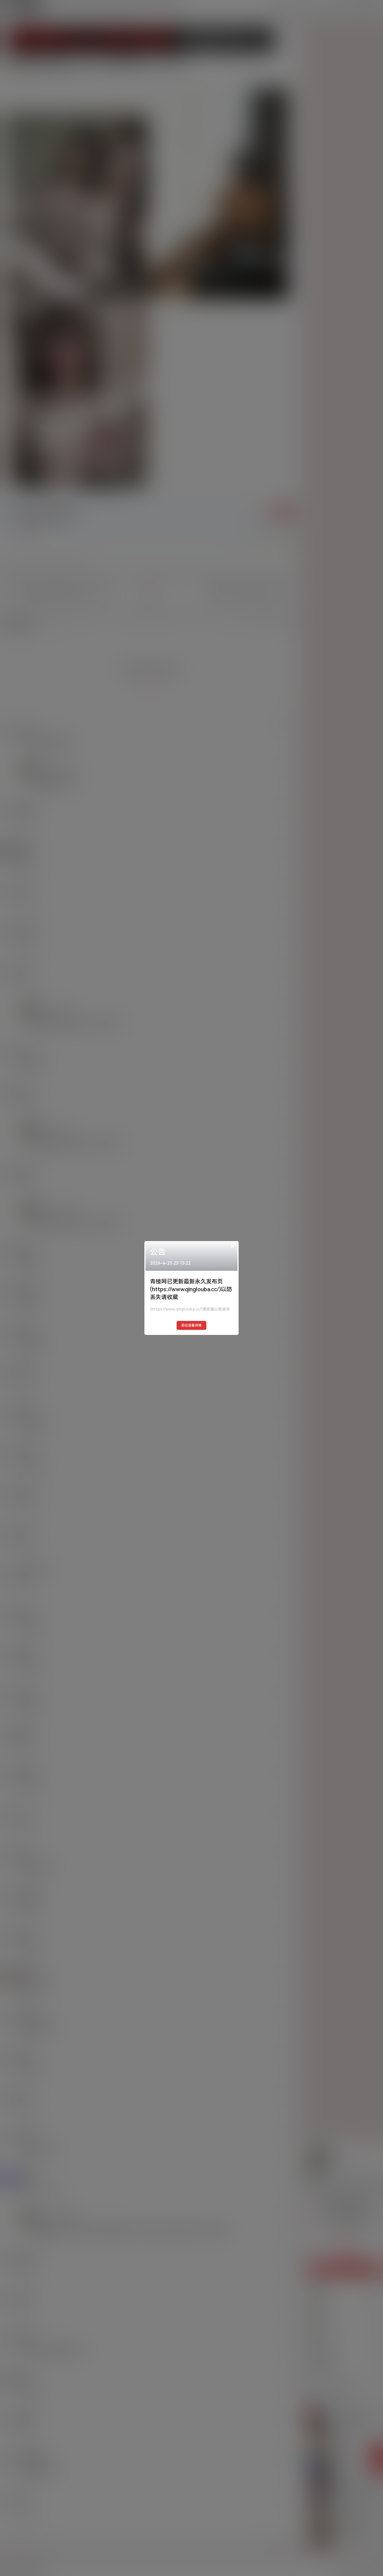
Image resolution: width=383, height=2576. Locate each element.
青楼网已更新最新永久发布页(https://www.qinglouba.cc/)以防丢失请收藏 (191, 1289)
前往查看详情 (191, 1325)
